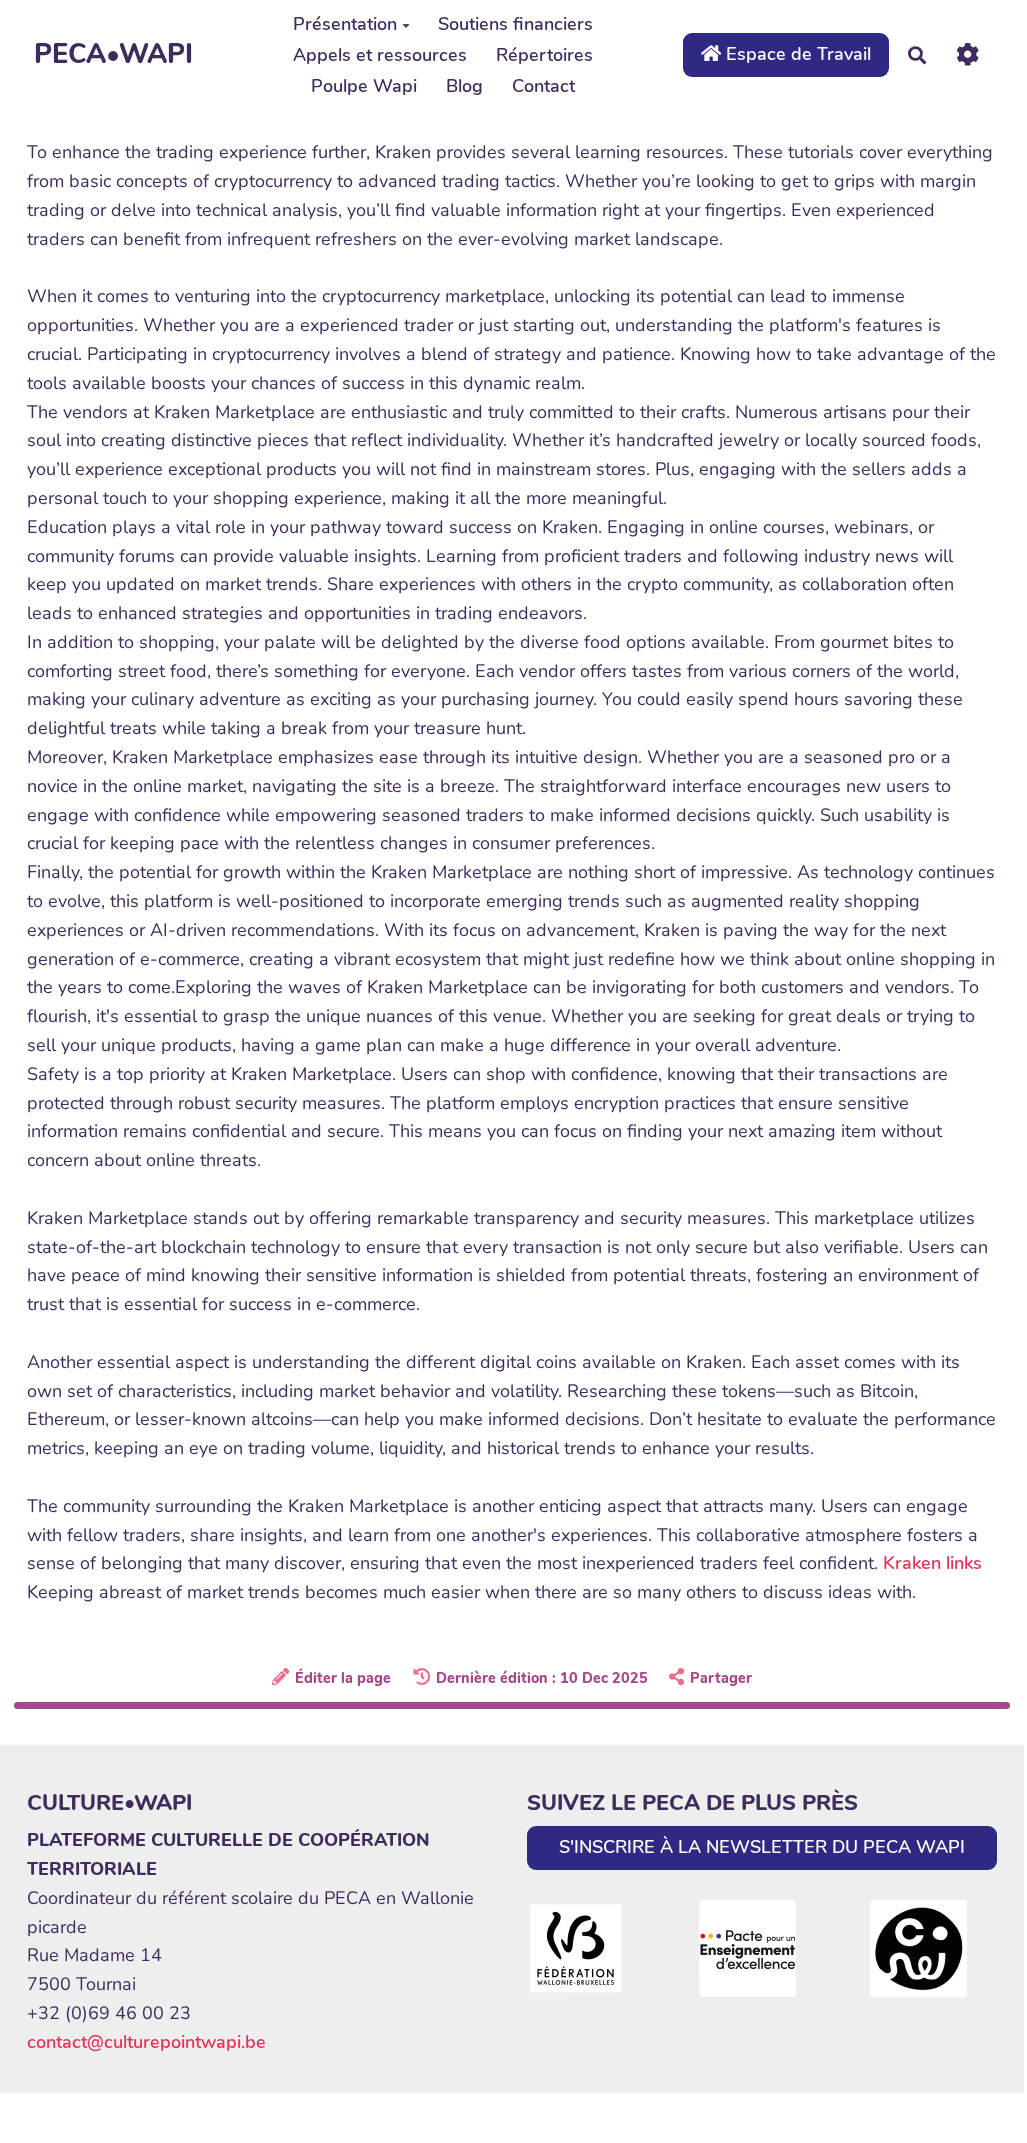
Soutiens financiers (515, 24)
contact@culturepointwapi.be (146, 2042)
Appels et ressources (380, 55)
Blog (464, 86)
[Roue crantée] (967, 54)
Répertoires (544, 55)
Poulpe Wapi (364, 86)
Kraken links (932, 1563)
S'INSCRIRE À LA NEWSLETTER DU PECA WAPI (762, 1847)
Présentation (345, 24)
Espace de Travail (796, 54)
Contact (543, 86)
